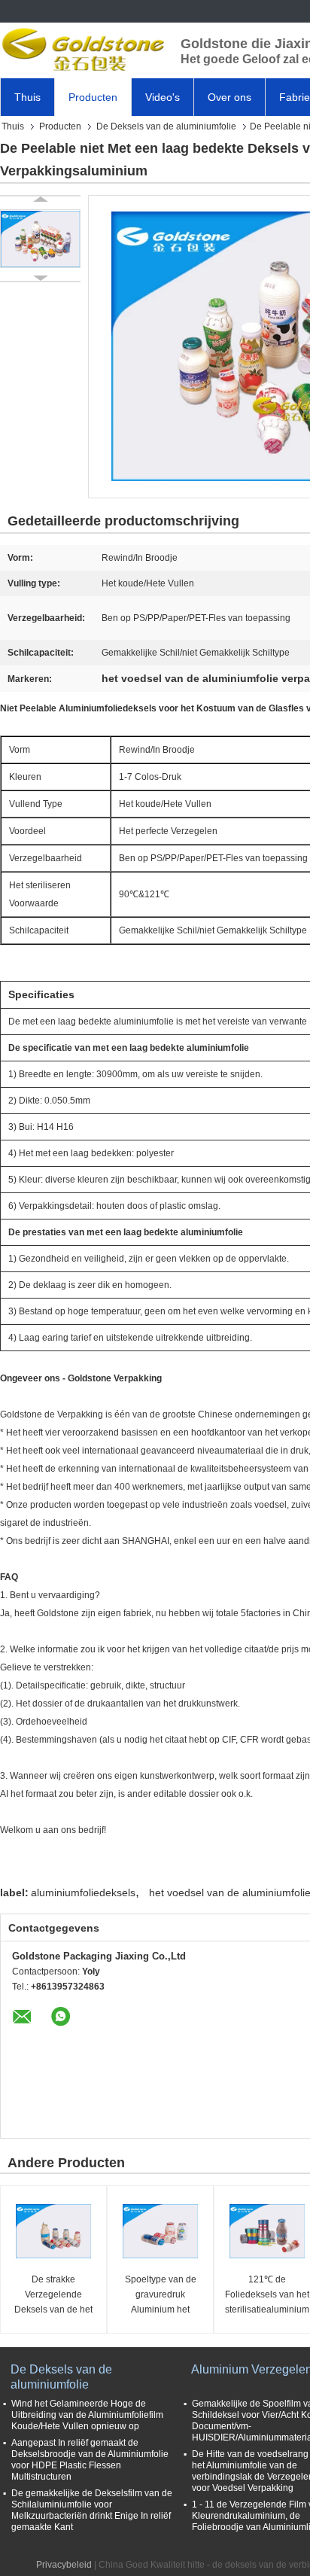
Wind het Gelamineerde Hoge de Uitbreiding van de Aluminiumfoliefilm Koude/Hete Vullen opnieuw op (87, 2415)
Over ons (229, 97)
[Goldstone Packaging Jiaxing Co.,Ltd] (83, 49)
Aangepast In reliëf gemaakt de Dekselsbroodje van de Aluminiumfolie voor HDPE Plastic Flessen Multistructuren (90, 2460)
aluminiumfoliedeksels (83, 1892)
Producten (93, 97)
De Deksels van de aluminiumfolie (166, 126)
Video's (163, 97)
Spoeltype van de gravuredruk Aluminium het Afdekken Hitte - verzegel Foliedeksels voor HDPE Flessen (160, 2296)
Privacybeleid (64, 2565)
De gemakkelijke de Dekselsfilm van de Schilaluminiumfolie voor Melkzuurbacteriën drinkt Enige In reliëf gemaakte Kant (92, 2510)
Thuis (27, 97)
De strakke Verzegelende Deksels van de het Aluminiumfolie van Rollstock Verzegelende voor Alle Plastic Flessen (53, 2296)
